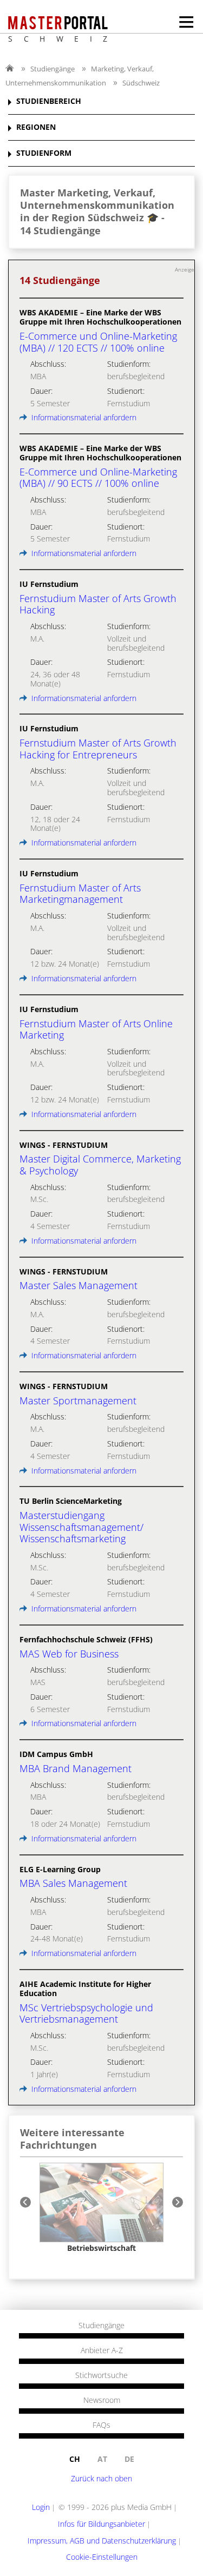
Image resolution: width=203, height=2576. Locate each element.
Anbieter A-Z (102, 2350)
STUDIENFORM (44, 153)
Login (41, 2507)
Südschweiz (141, 83)
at (102, 2459)
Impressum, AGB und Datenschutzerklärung (102, 2541)
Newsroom (102, 2400)
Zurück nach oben (101, 2478)
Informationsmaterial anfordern (83, 417)
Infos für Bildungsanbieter (101, 2524)
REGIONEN (36, 127)
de (129, 2459)
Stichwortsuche (101, 2375)
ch (75, 2459)
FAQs (101, 2425)
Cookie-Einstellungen (102, 2557)
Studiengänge (53, 69)
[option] (101, 2208)
